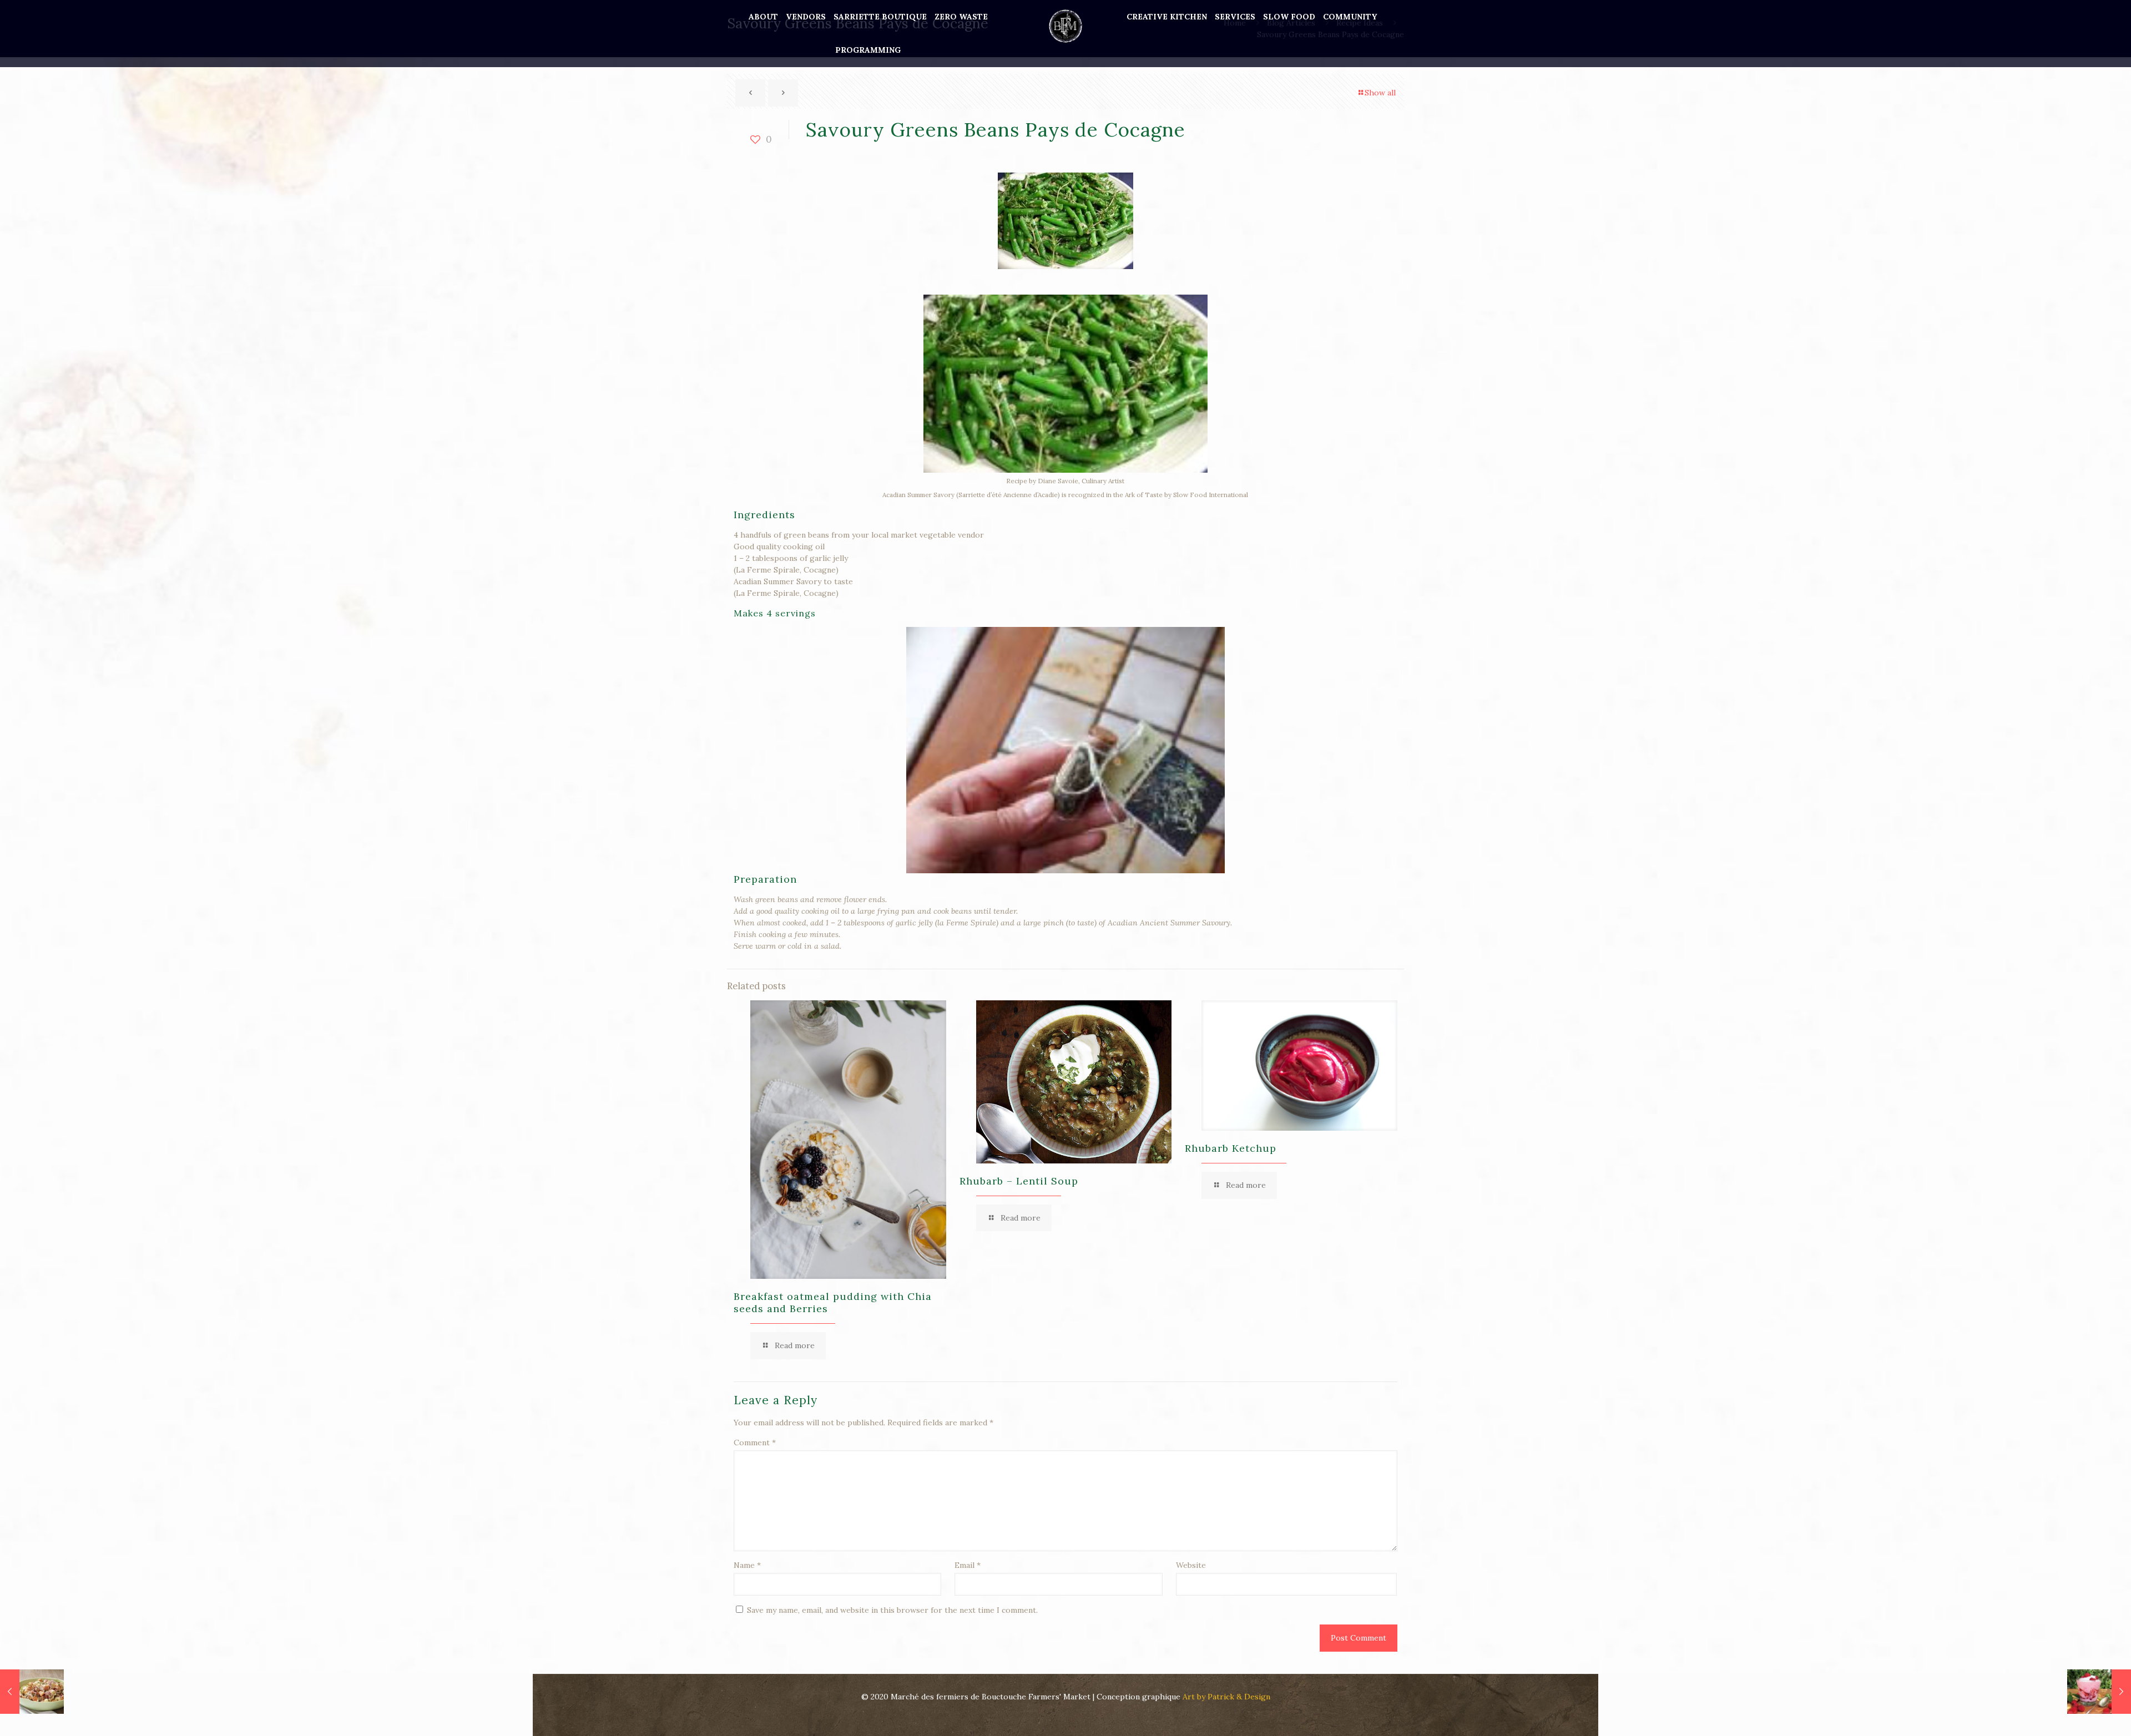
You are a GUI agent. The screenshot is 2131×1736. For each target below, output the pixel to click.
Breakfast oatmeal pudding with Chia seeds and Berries (833, 1302)
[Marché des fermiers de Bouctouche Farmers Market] (1065, 25)
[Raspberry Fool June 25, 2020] (2099, 1692)
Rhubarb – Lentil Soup (1019, 1181)
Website (1191, 1565)
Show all (1380, 93)
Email (968, 1565)
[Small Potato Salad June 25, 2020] (32, 1692)
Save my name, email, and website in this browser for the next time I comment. (892, 1610)
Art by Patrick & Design (1226, 1697)
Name (747, 1565)
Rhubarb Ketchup (1231, 1148)
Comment (755, 1443)
